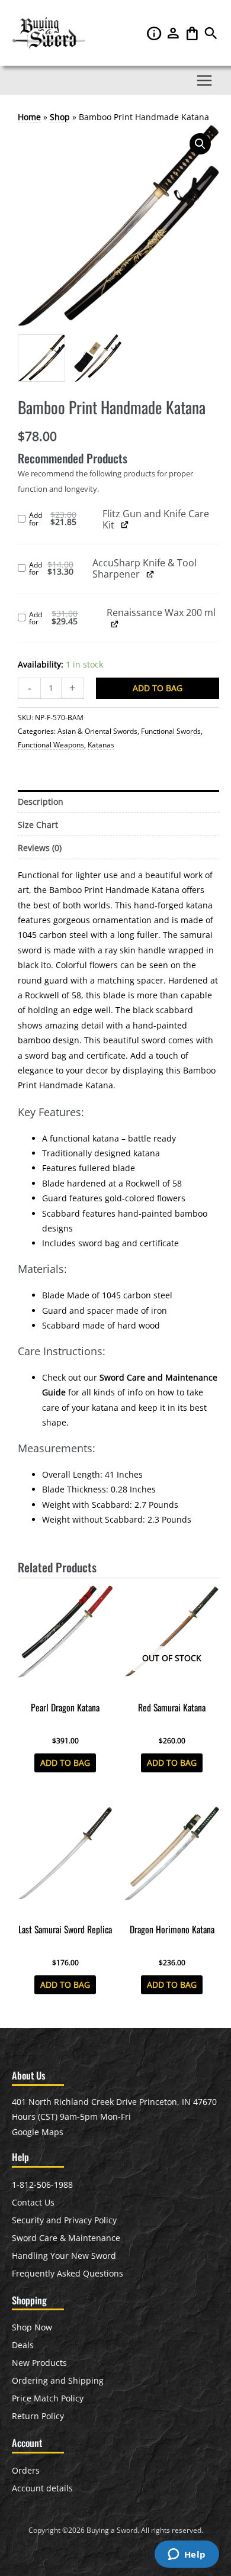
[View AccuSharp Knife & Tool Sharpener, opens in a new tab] (150, 574)
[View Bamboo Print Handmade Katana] (41, 358)
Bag (193, 33)
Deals (23, 2345)
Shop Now (32, 2327)
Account (174, 33)
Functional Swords (171, 731)
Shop (60, 117)
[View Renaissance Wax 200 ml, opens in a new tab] (115, 623)
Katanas (101, 745)
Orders (26, 2470)
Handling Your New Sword (64, 2256)
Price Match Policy (48, 2398)
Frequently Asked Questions (68, 2273)
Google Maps (38, 2132)
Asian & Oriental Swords (97, 731)
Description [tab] (41, 802)
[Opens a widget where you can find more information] (187, 2555)
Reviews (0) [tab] (40, 848)
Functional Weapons (51, 745)
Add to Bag (158, 688)
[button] (211, 36)
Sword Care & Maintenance (66, 2238)
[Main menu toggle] (205, 80)
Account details (42, 2488)
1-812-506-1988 (42, 2185)
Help (155, 33)
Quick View (65, 1686)
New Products (39, 2363)
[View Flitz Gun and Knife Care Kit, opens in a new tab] (125, 525)
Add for (66, 520)
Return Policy (38, 2416)
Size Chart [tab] (38, 825)
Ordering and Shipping (58, 2380)
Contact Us (33, 2202)
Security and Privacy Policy (64, 2220)
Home (29, 117)
